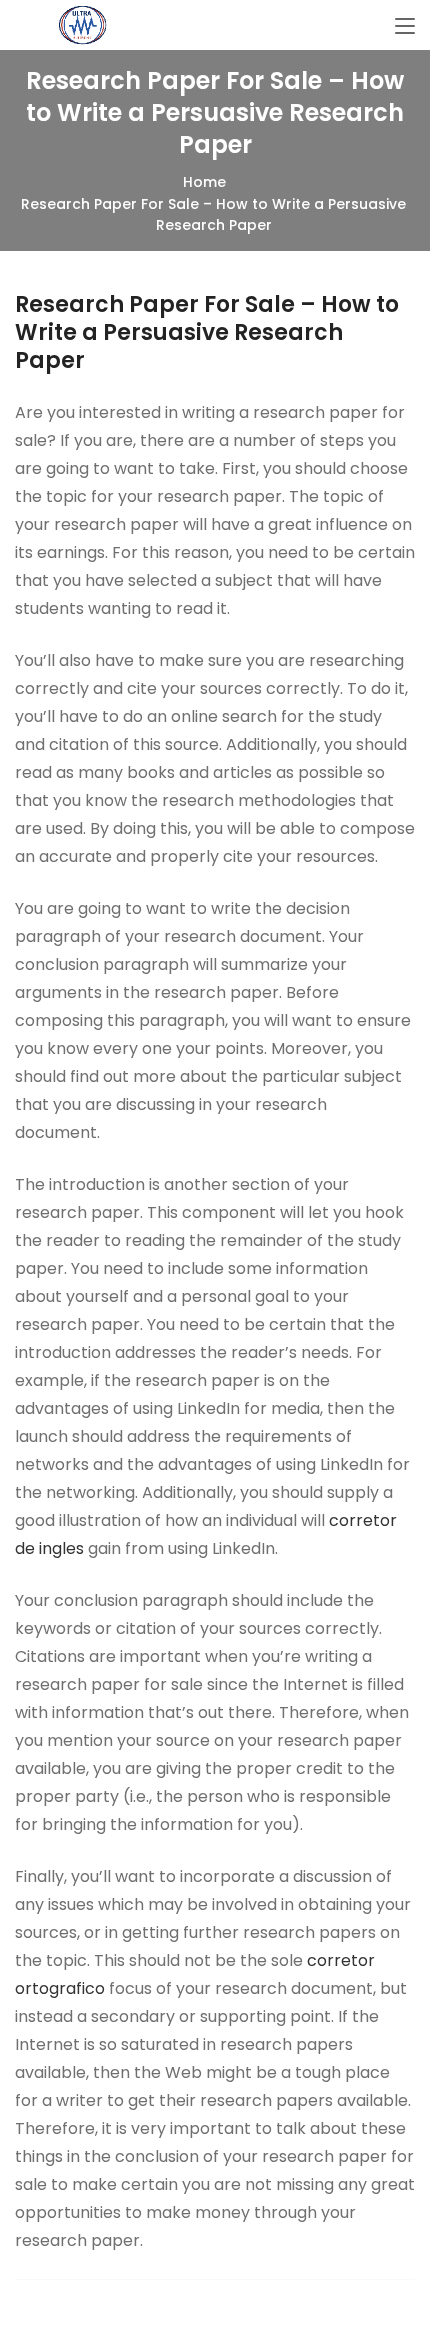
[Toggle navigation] (405, 27)
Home (204, 182)
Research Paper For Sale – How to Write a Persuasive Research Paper (207, 332)
